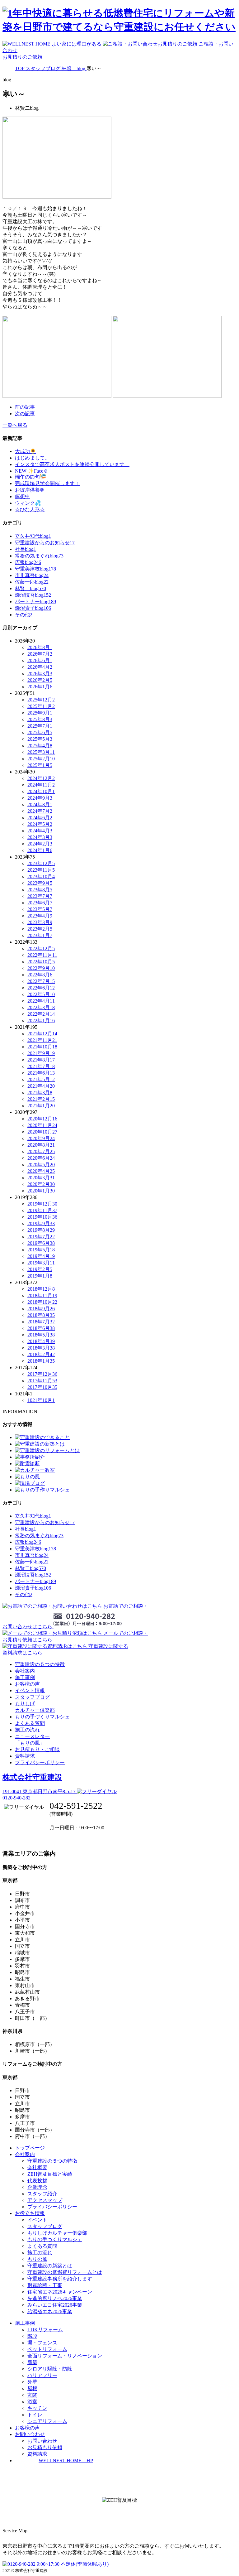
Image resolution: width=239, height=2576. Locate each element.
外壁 (32, 2382)
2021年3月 (40, 1093)
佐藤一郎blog (32, 582)
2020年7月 (41, 1151)
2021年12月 (42, 1034)
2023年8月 (40, 890)
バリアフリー (42, 2375)
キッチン (37, 2408)
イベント (37, 2220)
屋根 (32, 2388)
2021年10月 (42, 1047)
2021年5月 (41, 1079)
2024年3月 (40, 837)
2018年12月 (41, 1289)
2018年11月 (42, 1295)
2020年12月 (42, 1119)
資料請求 (25, 1756)
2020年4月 (41, 1171)
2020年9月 (41, 1138)
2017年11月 (42, 1381)
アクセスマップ (45, 2200)
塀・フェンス (42, 2343)
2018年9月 (41, 1309)
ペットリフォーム (47, 2349)
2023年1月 (40, 935)
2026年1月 (40, 687)
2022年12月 (41, 949)
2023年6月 (40, 903)
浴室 (32, 2402)
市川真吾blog (32, 575)
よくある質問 (30, 1723)
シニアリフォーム (47, 2421)
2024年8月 (40, 804)
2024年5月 (40, 824)
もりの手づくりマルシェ (42, 1717)
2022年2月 (41, 1014)
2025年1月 (40, 765)
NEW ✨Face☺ (32, 471)
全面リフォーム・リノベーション (65, 2356)
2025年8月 (40, 719)
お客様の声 (27, 1684)
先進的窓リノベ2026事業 (55, 2298)
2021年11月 (42, 1040)
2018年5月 (41, 1335)
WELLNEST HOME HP (66, 2460)
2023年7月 (40, 896)
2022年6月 (41, 988)
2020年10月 (42, 1132)
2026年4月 (40, 667)
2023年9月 (40, 883)
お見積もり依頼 (45, 2447)
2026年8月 (40, 647)
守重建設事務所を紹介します (60, 2279)
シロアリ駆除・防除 (50, 2369)
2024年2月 (40, 844)
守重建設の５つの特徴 (40, 1664)
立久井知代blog (33, 536)
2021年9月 (41, 1053)
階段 (32, 2336)
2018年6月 (41, 1328)
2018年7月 (41, 1322)
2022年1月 (41, 1021)
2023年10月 (41, 876)
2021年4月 (41, 1086)
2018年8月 (41, 1315)
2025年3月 (41, 752)
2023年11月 (41, 870)
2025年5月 (40, 739)
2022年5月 (41, 994)
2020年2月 (41, 1184)
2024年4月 (40, 831)
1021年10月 (41, 1400)
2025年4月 (40, 746)
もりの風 (37, 2259)
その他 (24, 615)
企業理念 (37, 2187)
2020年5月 (41, 1165)
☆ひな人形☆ (30, 510)
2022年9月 (41, 968)
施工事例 (25, 1677)
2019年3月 (41, 1263)
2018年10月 (42, 1302)
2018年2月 (41, 1354)
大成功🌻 (26, 451)
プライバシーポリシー (40, 1762)
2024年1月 (40, 850)
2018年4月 (41, 1341)
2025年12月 (41, 700)
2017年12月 (42, 1374)
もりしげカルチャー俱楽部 (57, 2233)
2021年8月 (41, 1060)
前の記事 (25, 407)
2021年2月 (41, 1099)
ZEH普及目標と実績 (50, 2174)
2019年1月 (40, 1276)
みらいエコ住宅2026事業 (55, 2305)
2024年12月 (41, 778)
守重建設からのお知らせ (45, 543)
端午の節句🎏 (30, 477)
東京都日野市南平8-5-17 (40, 1791)
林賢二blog (30, 588)
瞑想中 (22, 496)
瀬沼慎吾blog (33, 595)
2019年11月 (42, 1210)
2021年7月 (41, 1066)
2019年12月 (42, 1204)
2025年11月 (41, 706)
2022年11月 (42, 955)
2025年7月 (40, 726)
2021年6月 (41, 1073)
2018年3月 (41, 1348)
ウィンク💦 (28, 503)
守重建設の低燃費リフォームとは (65, 2272)
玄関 (32, 2395)
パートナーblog (35, 602)
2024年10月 (41, 791)
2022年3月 (41, 1007)
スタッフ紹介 (42, 2194)
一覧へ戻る (15, 425)
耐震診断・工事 (45, 2285)
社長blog (26, 549)
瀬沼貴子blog (33, 608)
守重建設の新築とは (50, 2266)
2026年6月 (40, 660)
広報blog (28, 562)
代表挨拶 (37, 2181)
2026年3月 (40, 674)
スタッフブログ (32, 1697)
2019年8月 (41, 1230)
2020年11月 (42, 1125)
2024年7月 (40, 811)
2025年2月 (41, 759)
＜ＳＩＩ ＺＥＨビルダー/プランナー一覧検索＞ (120, 2514)
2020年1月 (41, 1191)
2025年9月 (40, 713)
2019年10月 (42, 1217)
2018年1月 (41, 1361)
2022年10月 (41, 962)
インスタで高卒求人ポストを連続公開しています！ (72, 464)
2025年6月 (40, 732)
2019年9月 (41, 1223)
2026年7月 (40, 654)
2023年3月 (40, 922)
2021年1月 (41, 1106)
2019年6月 (41, 1243)
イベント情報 (30, 1690)
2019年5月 (41, 1250)
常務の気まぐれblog (39, 556)
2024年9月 (40, 798)
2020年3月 (41, 1178)
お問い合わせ (42, 2441)
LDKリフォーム (45, 2330)
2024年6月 (40, 818)
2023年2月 (40, 929)
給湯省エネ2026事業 (50, 2311)
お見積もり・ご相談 (37, 1749)
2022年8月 (40, 975)
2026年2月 (40, 680)
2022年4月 (41, 1001)
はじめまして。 (32, 458)
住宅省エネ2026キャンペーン (60, 2292)
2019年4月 (41, 1256)
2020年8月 (41, 1145)
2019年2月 (40, 1269)
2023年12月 (41, 863)
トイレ (35, 2415)
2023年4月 (40, 916)
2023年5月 (40, 909)
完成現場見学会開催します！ (47, 483)
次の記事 (25, 414)
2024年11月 (41, 785)
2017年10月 (42, 1387)
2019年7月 (41, 1237)
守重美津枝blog (35, 569)
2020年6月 (41, 1158)
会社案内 (25, 1671)
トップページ (30, 2148)
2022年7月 (41, 981)
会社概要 (37, 2167)
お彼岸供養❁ (29, 490)
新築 (32, 2362)
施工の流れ (27, 1730)
